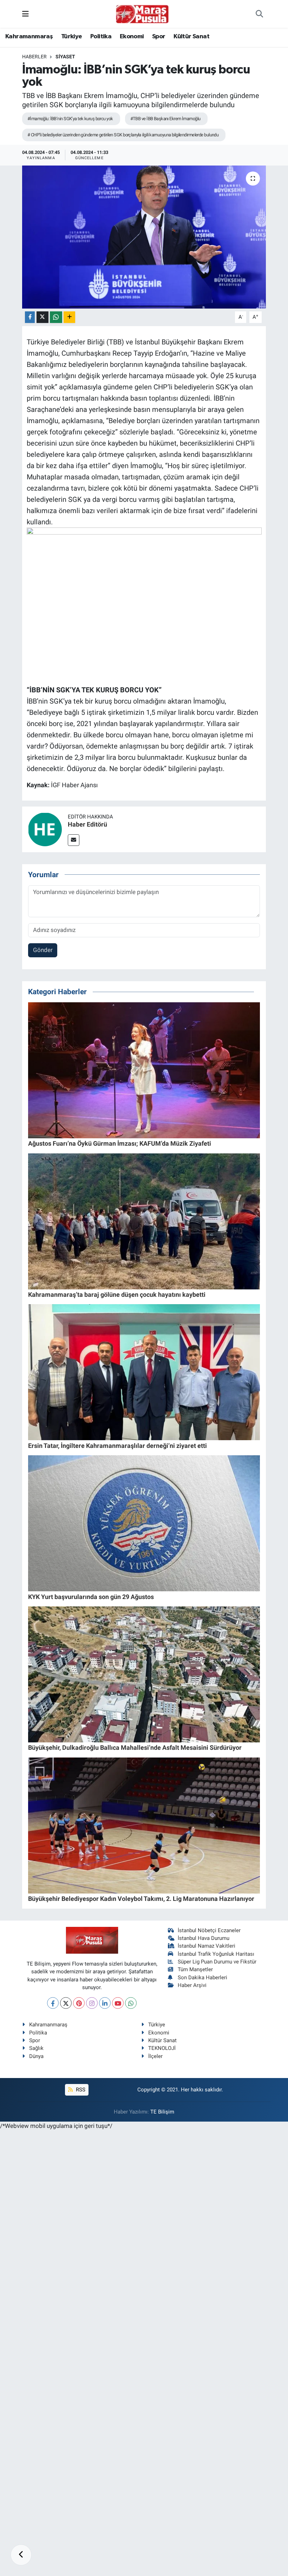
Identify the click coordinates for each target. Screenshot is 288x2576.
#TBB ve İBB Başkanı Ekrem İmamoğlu (165, 119)
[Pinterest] (79, 2003)
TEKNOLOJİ (162, 2048)
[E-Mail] (74, 840)
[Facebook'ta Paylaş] (30, 317)
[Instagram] (92, 2003)
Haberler (34, 57)
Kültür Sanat (191, 37)
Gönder (43, 950)
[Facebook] (53, 2003)
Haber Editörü (87, 824)
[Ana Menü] (25, 14)
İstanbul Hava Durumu (204, 1938)
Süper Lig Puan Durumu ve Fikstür (217, 1962)
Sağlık (36, 2048)
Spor (159, 37)
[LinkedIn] (105, 2003)
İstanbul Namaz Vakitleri (207, 1946)
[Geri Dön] (21, 2555)
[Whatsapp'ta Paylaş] (56, 317)
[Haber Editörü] (45, 829)
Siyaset (65, 57)
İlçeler (155, 2056)
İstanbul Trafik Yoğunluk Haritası (216, 1954)
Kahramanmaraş (29, 37)
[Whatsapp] (131, 2003)
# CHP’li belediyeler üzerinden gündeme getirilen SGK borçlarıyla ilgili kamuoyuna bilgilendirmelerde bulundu (123, 135)
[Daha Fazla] (69, 317)
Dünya (36, 2056)
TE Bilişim (162, 2112)
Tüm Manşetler (195, 1969)
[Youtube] (118, 2003)
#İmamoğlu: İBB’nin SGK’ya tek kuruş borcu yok (70, 119)
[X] (66, 2003)
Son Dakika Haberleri (202, 1978)
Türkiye (72, 37)
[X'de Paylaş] (42, 317)
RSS (80, 2090)
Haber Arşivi (192, 1985)
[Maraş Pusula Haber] (142, 14)
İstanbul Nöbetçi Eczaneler (209, 1930)
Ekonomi (132, 37)
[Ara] (259, 14)
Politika (101, 37)
